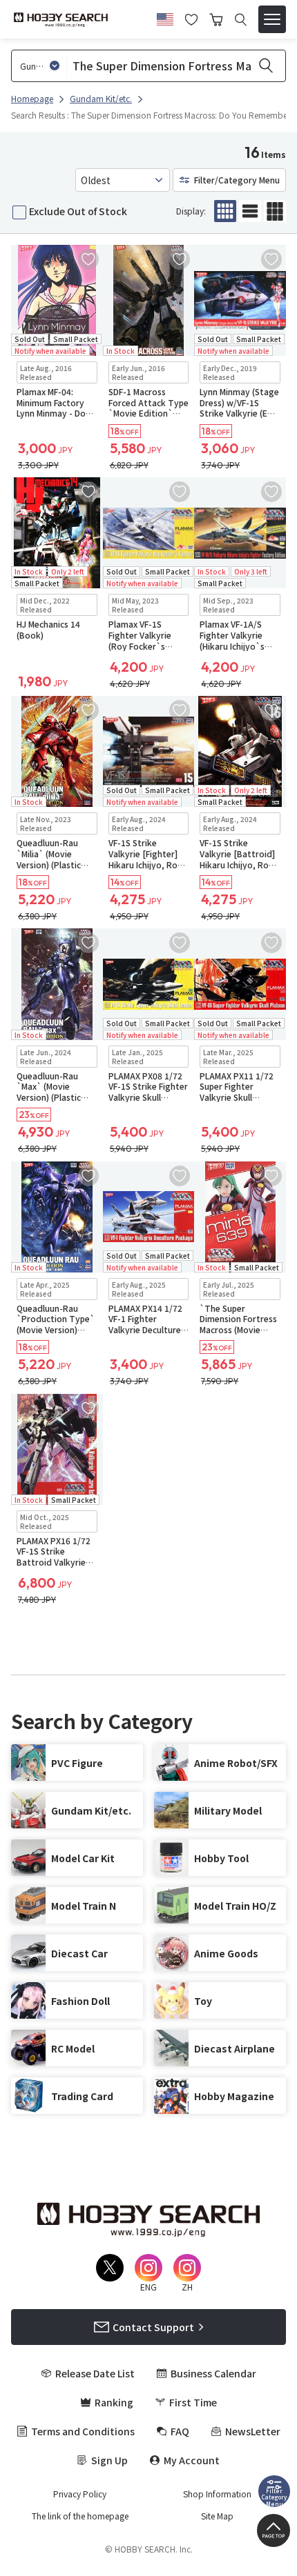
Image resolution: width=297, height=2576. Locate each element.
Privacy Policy (80, 2494)
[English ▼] (165, 17)
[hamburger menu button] (272, 19)
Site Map (217, 2516)
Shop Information (217, 2494)
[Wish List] (191, 18)
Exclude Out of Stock (78, 211)
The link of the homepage (80, 2516)
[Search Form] (241, 20)
